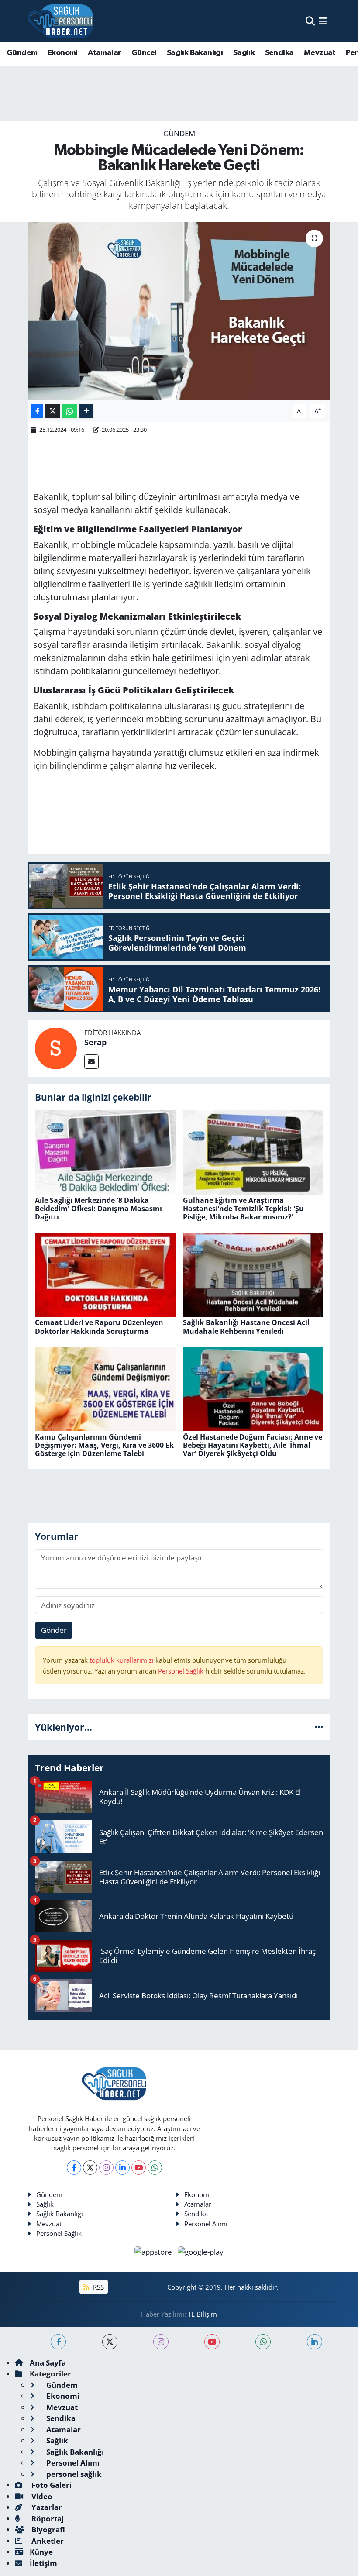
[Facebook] (74, 2168)
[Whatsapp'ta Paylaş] (70, 411)
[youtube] (212, 2342)
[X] (90, 2168)
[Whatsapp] (155, 2168)
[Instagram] (106, 2168)
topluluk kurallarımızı (122, 1660)
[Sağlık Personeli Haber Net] (60, 21)
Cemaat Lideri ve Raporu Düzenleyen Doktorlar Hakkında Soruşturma (99, 1327)
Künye (41, 2552)
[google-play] (201, 2251)
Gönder (54, 1630)
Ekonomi (63, 53)
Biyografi (47, 2530)
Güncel (144, 53)
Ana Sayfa (48, 2363)
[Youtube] (139, 2168)
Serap (95, 1042)
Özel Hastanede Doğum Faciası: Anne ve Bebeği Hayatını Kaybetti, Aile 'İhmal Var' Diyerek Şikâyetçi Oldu (253, 1445)
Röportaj (47, 2519)
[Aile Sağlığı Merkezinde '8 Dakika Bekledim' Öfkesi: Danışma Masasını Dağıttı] (105, 1152)
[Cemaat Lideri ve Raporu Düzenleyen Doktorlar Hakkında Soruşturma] (105, 1274)
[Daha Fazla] (86, 411)
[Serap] (56, 1048)
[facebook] (58, 2342)
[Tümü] (319, 1727)
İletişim (43, 2563)
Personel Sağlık (181, 1671)
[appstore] (154, 2251)
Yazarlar (46, 2507)
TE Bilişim (202, 2314)
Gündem (22, 53)
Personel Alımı (206, 2224)
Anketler (47, 2541)
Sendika (279, 53)
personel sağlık (73, 2474)
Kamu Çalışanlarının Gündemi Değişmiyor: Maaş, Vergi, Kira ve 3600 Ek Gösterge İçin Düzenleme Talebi (104, 1445)
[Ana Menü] (323, 21)
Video (41, 2496)
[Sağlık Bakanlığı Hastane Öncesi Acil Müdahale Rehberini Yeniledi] (253, 1274)
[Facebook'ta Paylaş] (37, 411)
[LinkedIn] (122, 2168)
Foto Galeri (51, 2485)
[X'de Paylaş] (53, 411)
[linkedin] (315, 2342)
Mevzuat (320, 53)
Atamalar (104, 53)
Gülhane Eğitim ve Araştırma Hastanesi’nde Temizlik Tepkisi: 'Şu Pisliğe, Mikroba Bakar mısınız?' (243, 1209)
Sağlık (244, 53)
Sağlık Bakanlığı (195, 53)
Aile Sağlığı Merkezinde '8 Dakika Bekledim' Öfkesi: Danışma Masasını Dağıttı (98, 1209)
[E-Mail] (91, 1062)
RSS (98, 2287)
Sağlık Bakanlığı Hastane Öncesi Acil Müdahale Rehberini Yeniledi (246, 1327)
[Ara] (310, 21)
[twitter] (110, 2342)
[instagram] (161, 2342)
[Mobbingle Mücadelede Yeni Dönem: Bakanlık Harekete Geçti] (179, 311)
